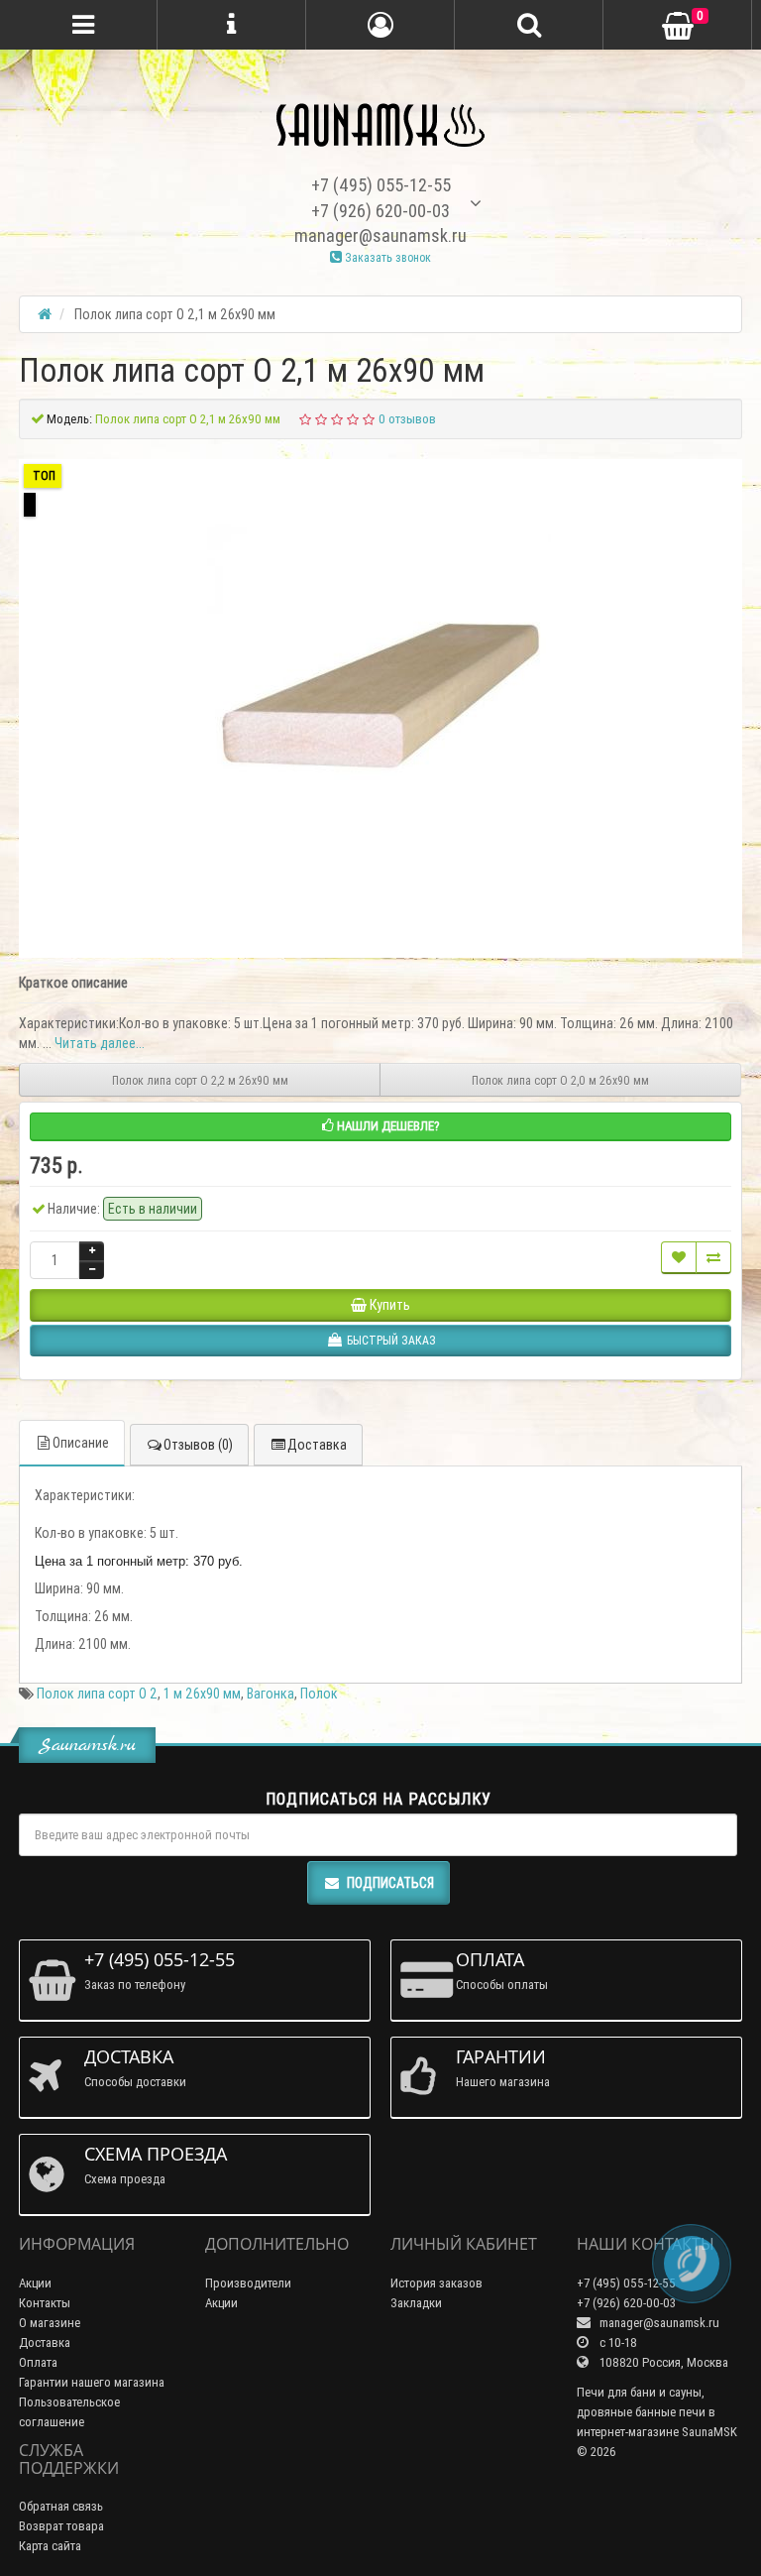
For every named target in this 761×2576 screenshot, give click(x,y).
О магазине (50, 2323)
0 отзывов (407, 419)
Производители (248, 2283)
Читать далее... (100, 1043)
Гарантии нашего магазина (92, 2382)
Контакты (45, 2303)
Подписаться (390, 1883)
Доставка (317, 1445)
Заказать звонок (386, 257)
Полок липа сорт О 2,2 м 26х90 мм (200, 1080)
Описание (81, 1443)
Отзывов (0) (198, 1445)
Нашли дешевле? (387, 1126)
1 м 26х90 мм (202, 1694)
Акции (35, 2283)
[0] (678, 26)
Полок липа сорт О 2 (97, 1694)
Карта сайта (50, 2546)
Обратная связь (61, 2506)
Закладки (416, 2303)
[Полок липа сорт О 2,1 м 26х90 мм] (380, 696)
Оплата (38, 2362)
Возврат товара (61, 2526)
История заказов (436, 2283)
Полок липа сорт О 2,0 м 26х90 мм (560, 1080)
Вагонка (271, 1694)
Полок (319, 1694)
